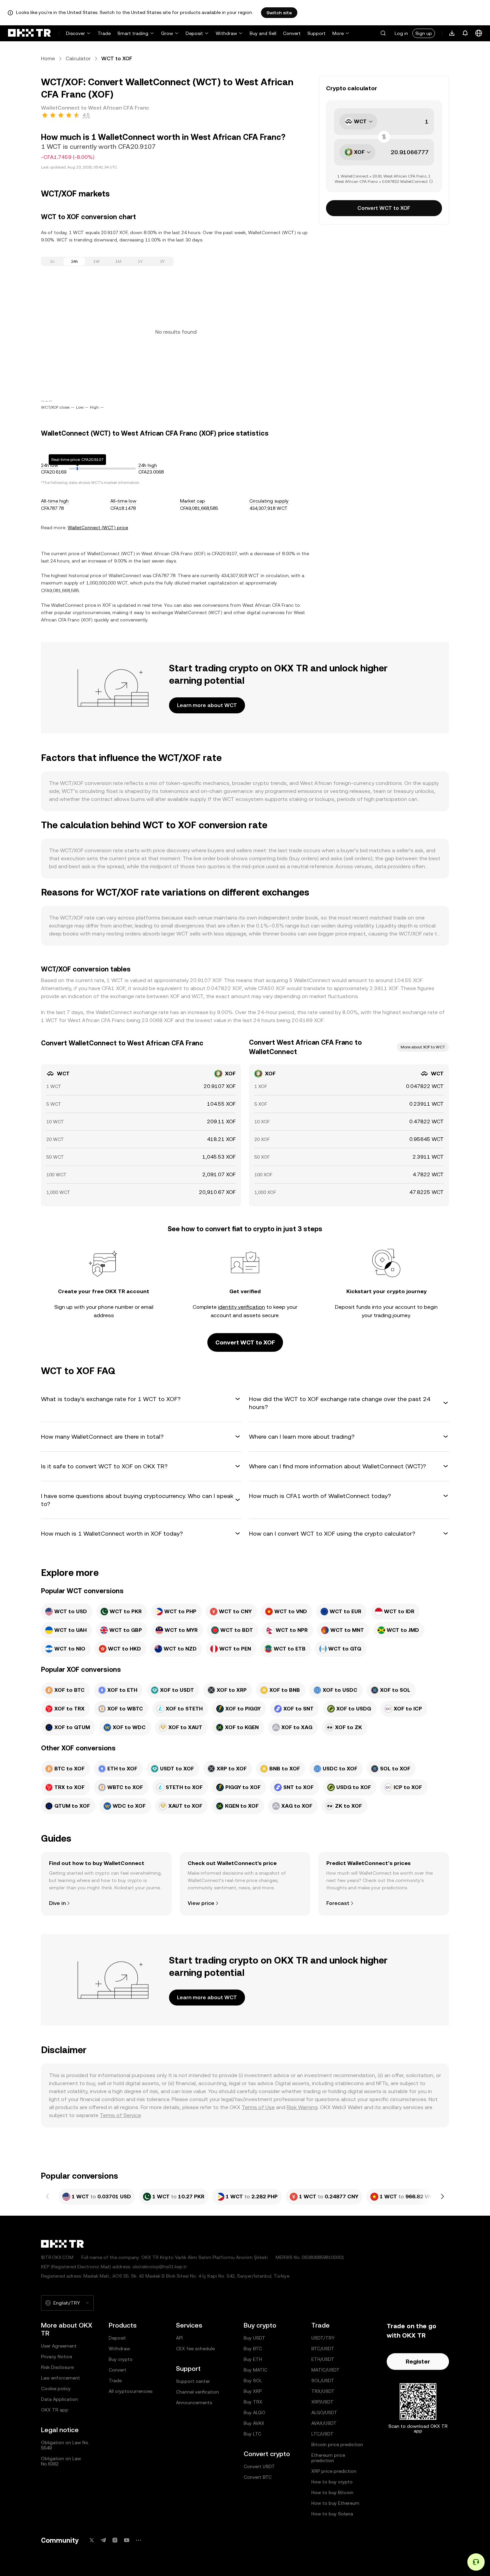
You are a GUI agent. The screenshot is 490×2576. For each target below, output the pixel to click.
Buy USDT (254, 2338)
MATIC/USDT (325, 2370)
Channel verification (197, 2392)
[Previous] (48, 2197)
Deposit (194, 33)
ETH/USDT (323, 2359)
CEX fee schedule (195, 2349)
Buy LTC (252, 2434)
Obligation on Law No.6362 (61, 2461)
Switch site (279, 13)
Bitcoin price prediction (337, 2444)
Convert (292, 33)
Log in (401, 33)
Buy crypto (121, 2359)
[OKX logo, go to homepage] (29, 33)
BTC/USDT (323, 2349)
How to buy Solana (332, 2514)
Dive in (57, 1903)
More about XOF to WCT (423, 1047)
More (338, 33)
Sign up (424, 33)
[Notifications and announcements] (465, 33)
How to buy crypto (332, 2482)
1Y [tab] (140, 261)
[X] (92, 2540)
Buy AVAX (254, 2423)
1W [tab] (96, 261)
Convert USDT (259, 2466)
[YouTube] (127, 2540)
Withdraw (226, 33)
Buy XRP (253, 2391)
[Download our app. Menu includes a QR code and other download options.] (452, 33)
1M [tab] (118, 261)
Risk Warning (302, 2107)
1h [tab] (52, 261)
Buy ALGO (254, 2412)
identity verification (241, 1307)
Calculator (78, 58)
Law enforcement (60, 2378)
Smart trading (133, 33)
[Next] (442, 2197)
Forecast (338, 1903)
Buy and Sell (263, 33)
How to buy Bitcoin (332, 2492)
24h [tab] (74, 261)
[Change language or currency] (479, 33)
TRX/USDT (323, 2391)
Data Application (59, 2399)
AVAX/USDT (324, 2423)
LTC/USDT (322, 2434)
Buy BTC (253, 2349)
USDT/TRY (323, 2338)
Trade (104, 33)
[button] (383, 33)
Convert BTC (258, 2477)
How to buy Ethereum (335, 2503)
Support (316, 33)
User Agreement (59, 2346)
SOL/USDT (323, 2381)
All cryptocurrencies (130, 2391)
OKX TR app (55, 2410)
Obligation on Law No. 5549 (65, 2445)
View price (201, 1903)
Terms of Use (258, 2107)
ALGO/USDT (324, 2412)
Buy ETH (253, 2359)
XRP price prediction (334, 2471)
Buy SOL (253, 2381)
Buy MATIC (255, 2370)
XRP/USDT (322, 2402)
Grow (167, 33)
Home (48, 58)
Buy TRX (253, 2402)
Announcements (194, 2402)
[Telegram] (103, 2540)
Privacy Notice (56, 2357)
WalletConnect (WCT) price (98, 528)
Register (418, 2361)
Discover (75, 33)
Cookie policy (56, 2389)
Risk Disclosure (57, 2367)
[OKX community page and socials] (138, 2540)
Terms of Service (120, 2115)
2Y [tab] (162, 261)
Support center (193, 2381)
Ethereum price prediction (328, 2458)
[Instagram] (115, 2540)
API (179, 2338)
